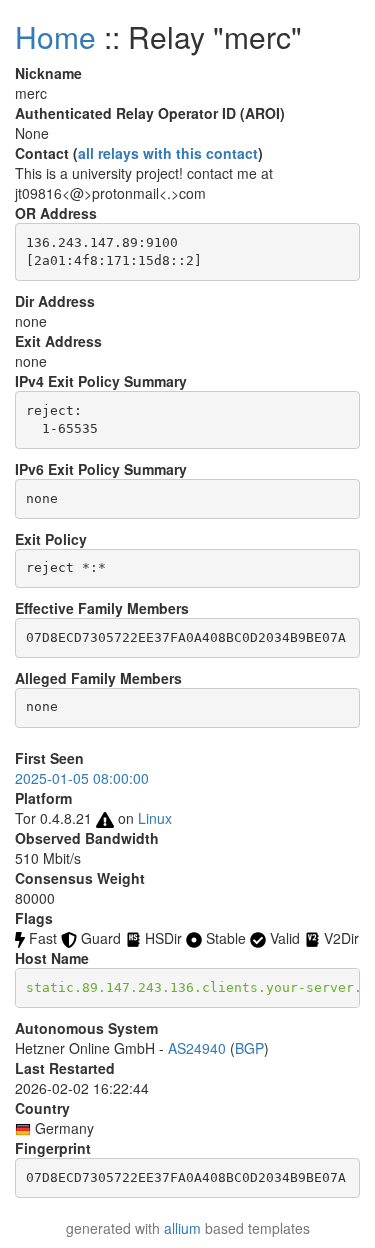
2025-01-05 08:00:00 (82, 778)
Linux (155, 818)
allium (182, 1228)
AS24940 (197, 1048)
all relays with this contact (168, 153)
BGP (249, 1048)
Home (55, 36)
